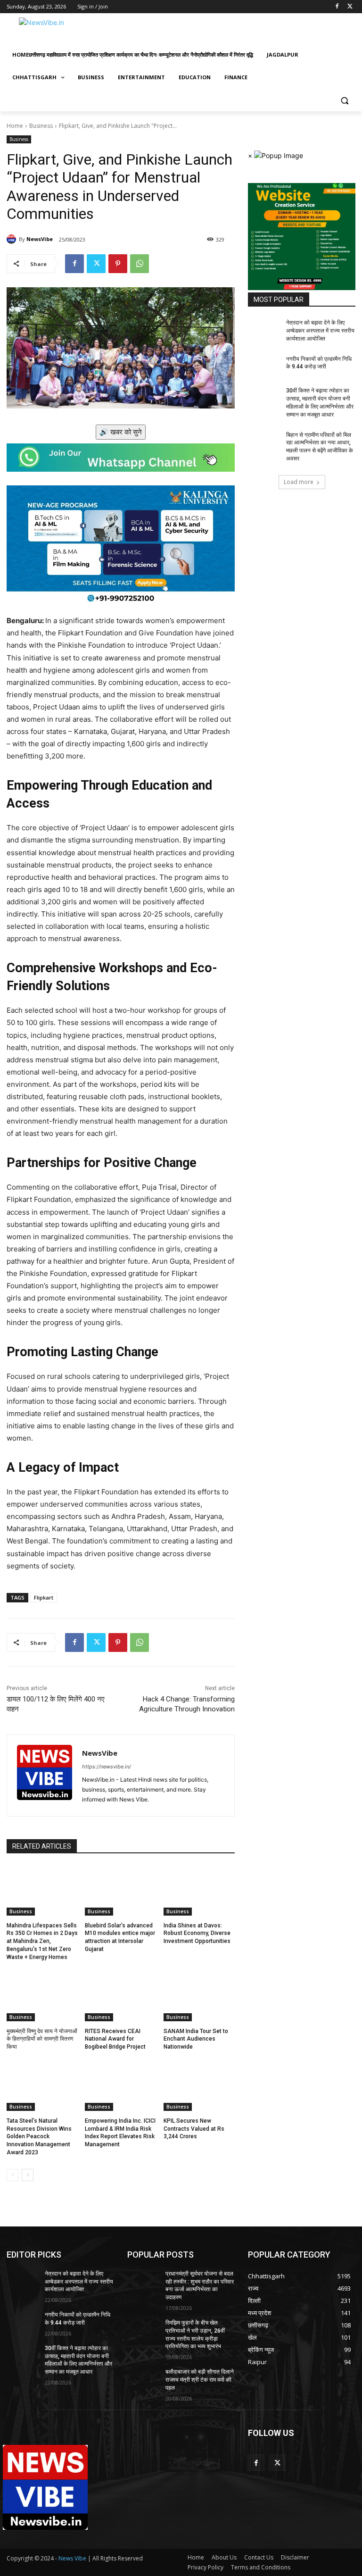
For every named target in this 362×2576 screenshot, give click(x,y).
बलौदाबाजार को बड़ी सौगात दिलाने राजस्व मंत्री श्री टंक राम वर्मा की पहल (200, 2380)
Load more (299, 482)
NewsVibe (40, 239)
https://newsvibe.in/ (107, 1767)
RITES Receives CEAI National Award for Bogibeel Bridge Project (115, 2039)
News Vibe (73, 2558)
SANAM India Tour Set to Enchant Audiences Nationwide (196, 2039)
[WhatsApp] (140, 264)
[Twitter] (350, 7)
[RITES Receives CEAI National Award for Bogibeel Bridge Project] (120, 1996)
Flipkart (44, 1597)
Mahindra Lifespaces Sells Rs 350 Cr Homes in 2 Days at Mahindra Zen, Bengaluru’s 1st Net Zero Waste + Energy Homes (42, 1941)
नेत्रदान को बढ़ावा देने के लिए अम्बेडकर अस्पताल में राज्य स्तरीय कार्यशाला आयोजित (320, 331)
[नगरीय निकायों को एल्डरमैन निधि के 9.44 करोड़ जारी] (264, 367)
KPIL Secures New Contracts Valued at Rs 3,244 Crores (194, 2129)
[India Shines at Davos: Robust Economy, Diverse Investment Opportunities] (199, 1891)
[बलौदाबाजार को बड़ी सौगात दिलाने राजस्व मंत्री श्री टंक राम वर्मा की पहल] (143, 2379)
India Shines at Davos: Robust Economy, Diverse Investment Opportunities (197, 1934)
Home (15, 126)
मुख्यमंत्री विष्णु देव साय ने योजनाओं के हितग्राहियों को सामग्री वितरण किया (42, 2039)
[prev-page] (12, 2175)
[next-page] (28, 2175)
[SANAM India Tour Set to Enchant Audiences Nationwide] (199, 1996)
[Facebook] (337, 7)
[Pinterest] (118, 264)
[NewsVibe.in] (71, 31)
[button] (344, 100)
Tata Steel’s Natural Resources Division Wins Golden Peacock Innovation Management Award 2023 (39, 2137)
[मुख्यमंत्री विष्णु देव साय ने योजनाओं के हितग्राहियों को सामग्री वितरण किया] (42, 1996)
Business (41, 126)
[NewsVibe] (13, 239)
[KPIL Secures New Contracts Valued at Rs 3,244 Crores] (199, 2086)
